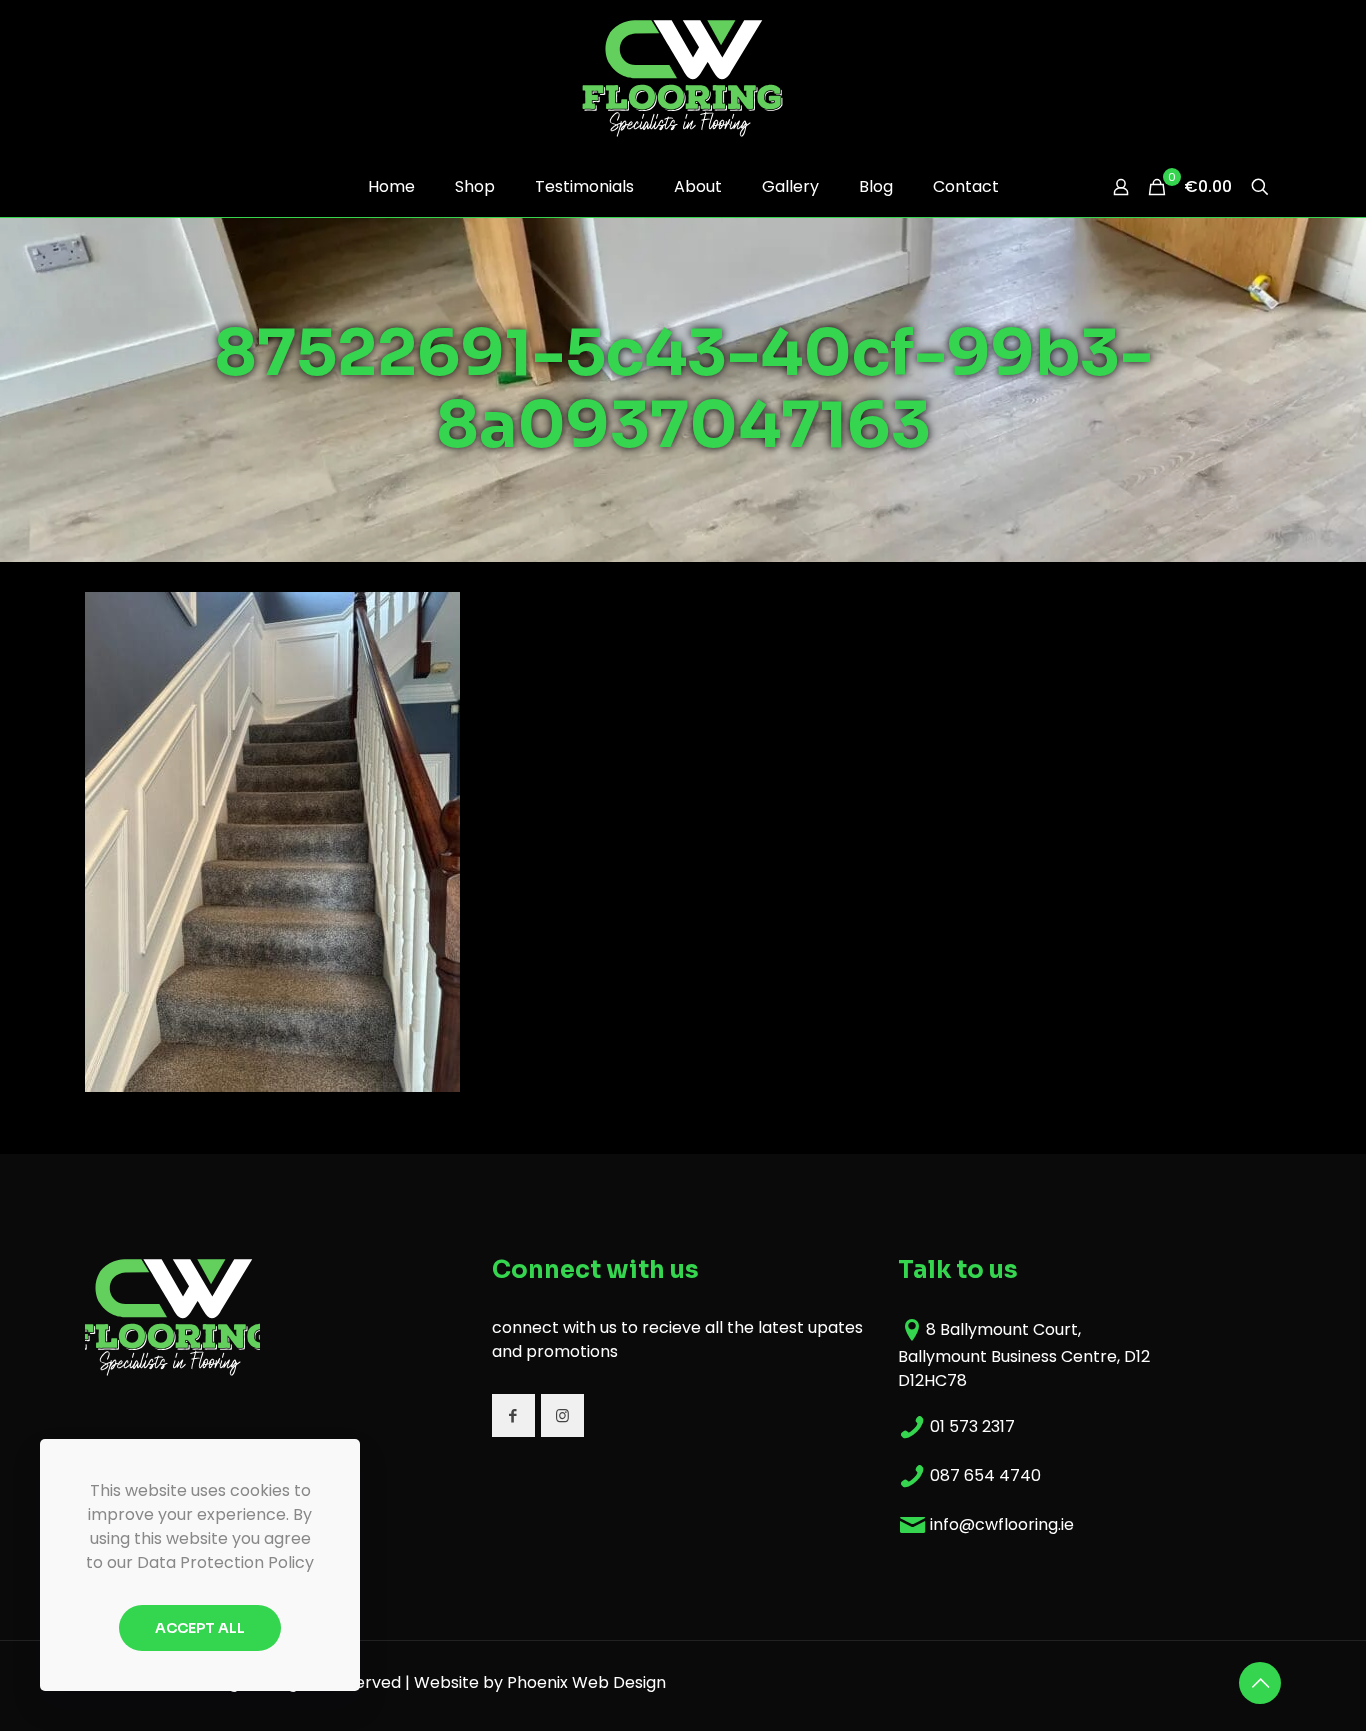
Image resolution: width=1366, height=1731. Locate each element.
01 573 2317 (972, 1426)
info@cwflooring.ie (1002, 1524)
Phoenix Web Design (586, 1682)
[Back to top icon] (1260, 1683)
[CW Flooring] (683, 78)
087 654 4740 (985, 1475)
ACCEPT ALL (200, 1628)
